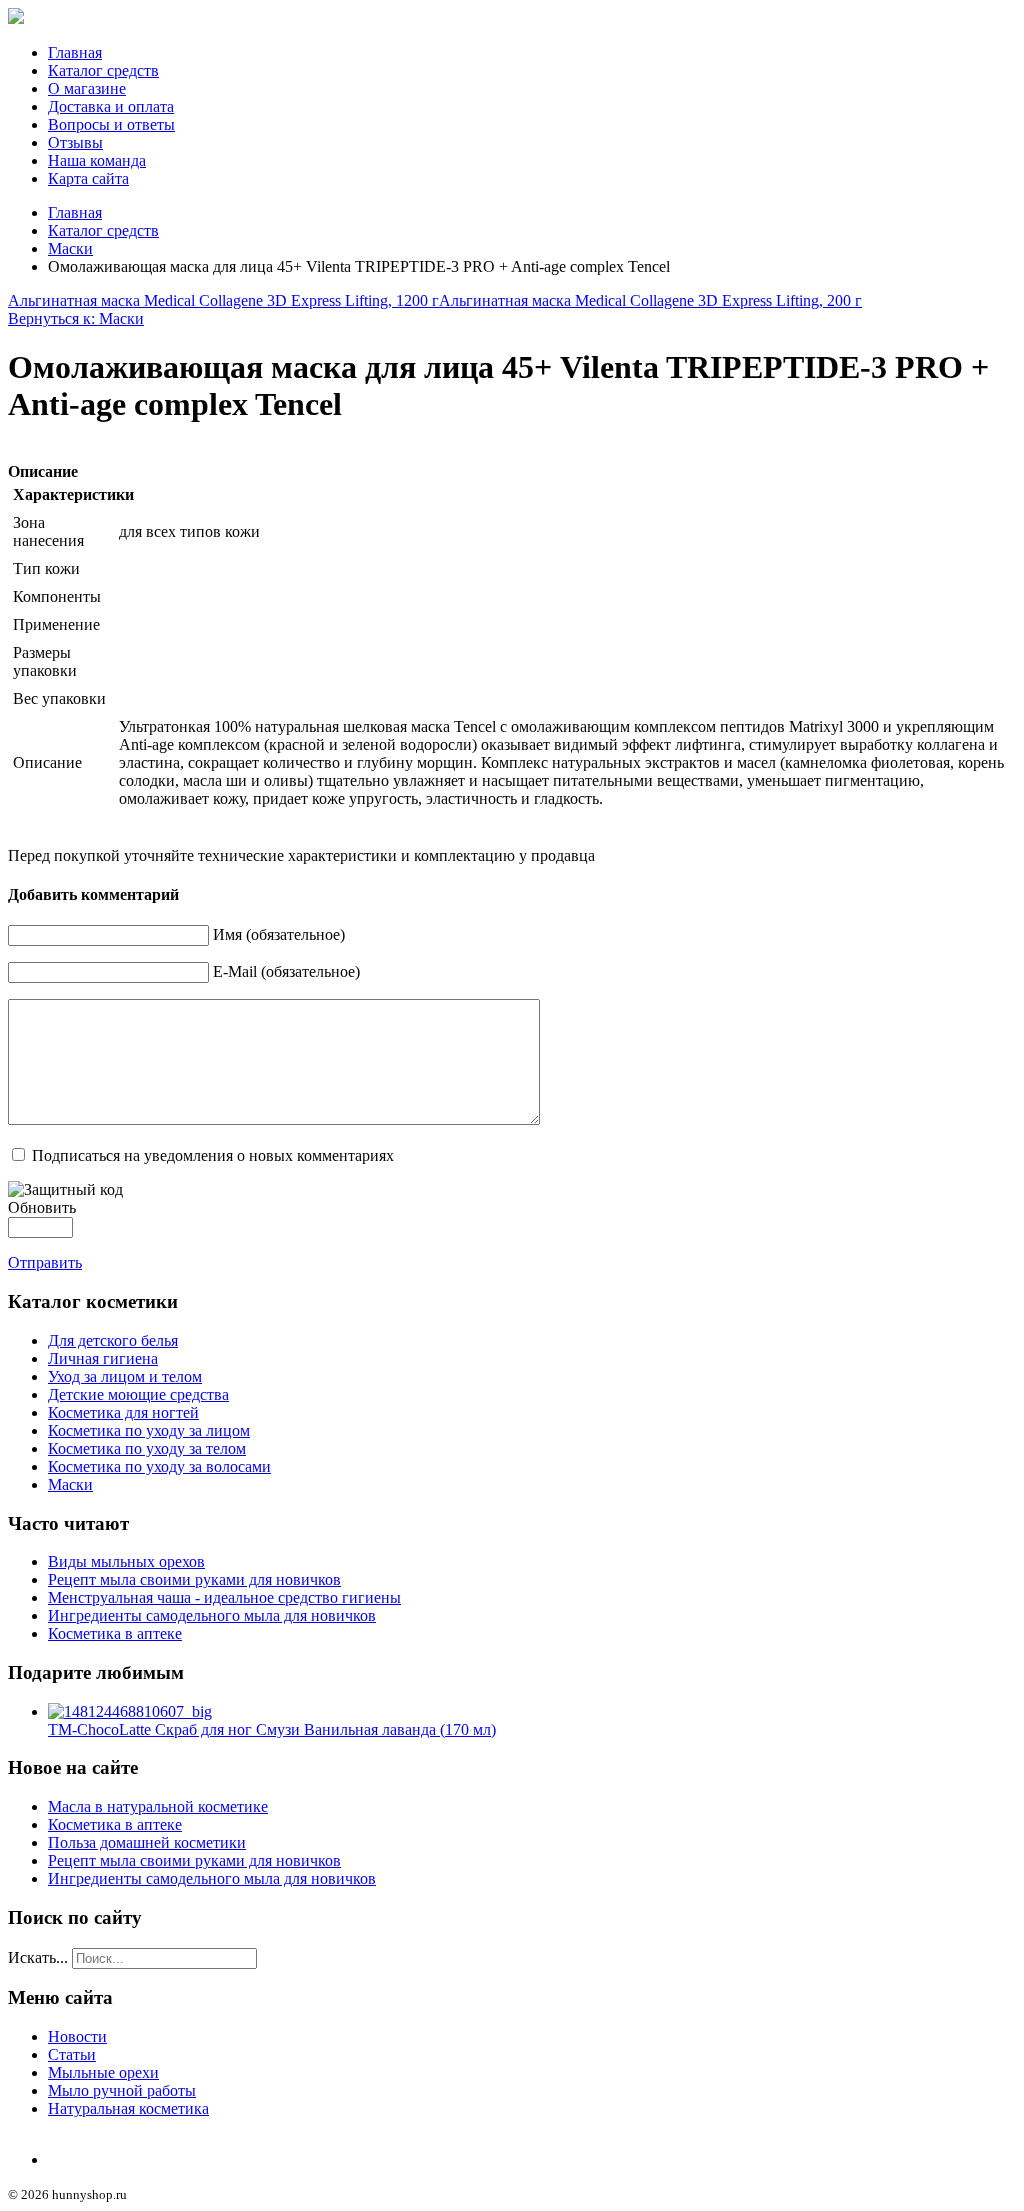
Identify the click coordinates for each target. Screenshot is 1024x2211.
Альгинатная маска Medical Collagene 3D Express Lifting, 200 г (650, 300)
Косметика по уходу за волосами (159, 1466)
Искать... (38, 1957)
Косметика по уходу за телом (147, 1448)
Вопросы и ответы (111, 124)
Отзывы (75, 142)
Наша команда (97, 160)
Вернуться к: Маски (76, 318)
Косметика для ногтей (123, 1412)
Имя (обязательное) (279, 934)
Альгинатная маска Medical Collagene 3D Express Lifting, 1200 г (223, 300)
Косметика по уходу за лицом (149, 1430)
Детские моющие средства (138, 1394)
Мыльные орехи (103, 2072)
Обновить (42, 1207)
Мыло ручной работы (122, 2090)
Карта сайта (88, 178)
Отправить (45, 1262)
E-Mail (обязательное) (286, 971)
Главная (75, 52)
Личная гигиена (103, 1358)
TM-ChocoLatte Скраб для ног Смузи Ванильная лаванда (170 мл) (272, 1729)
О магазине (87, 88)
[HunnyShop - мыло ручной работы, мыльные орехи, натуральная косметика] (16, 18)
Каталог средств (103, 70)
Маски (70, 248)
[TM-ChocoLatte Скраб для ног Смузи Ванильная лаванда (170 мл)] (130, 1711)
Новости (77, 2036)
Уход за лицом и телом (125, 1376)
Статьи (72, 2054)
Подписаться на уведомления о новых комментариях (213, 1155)
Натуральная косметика (128, 2108)
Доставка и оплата (111, 106)
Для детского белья (113, 1340)
